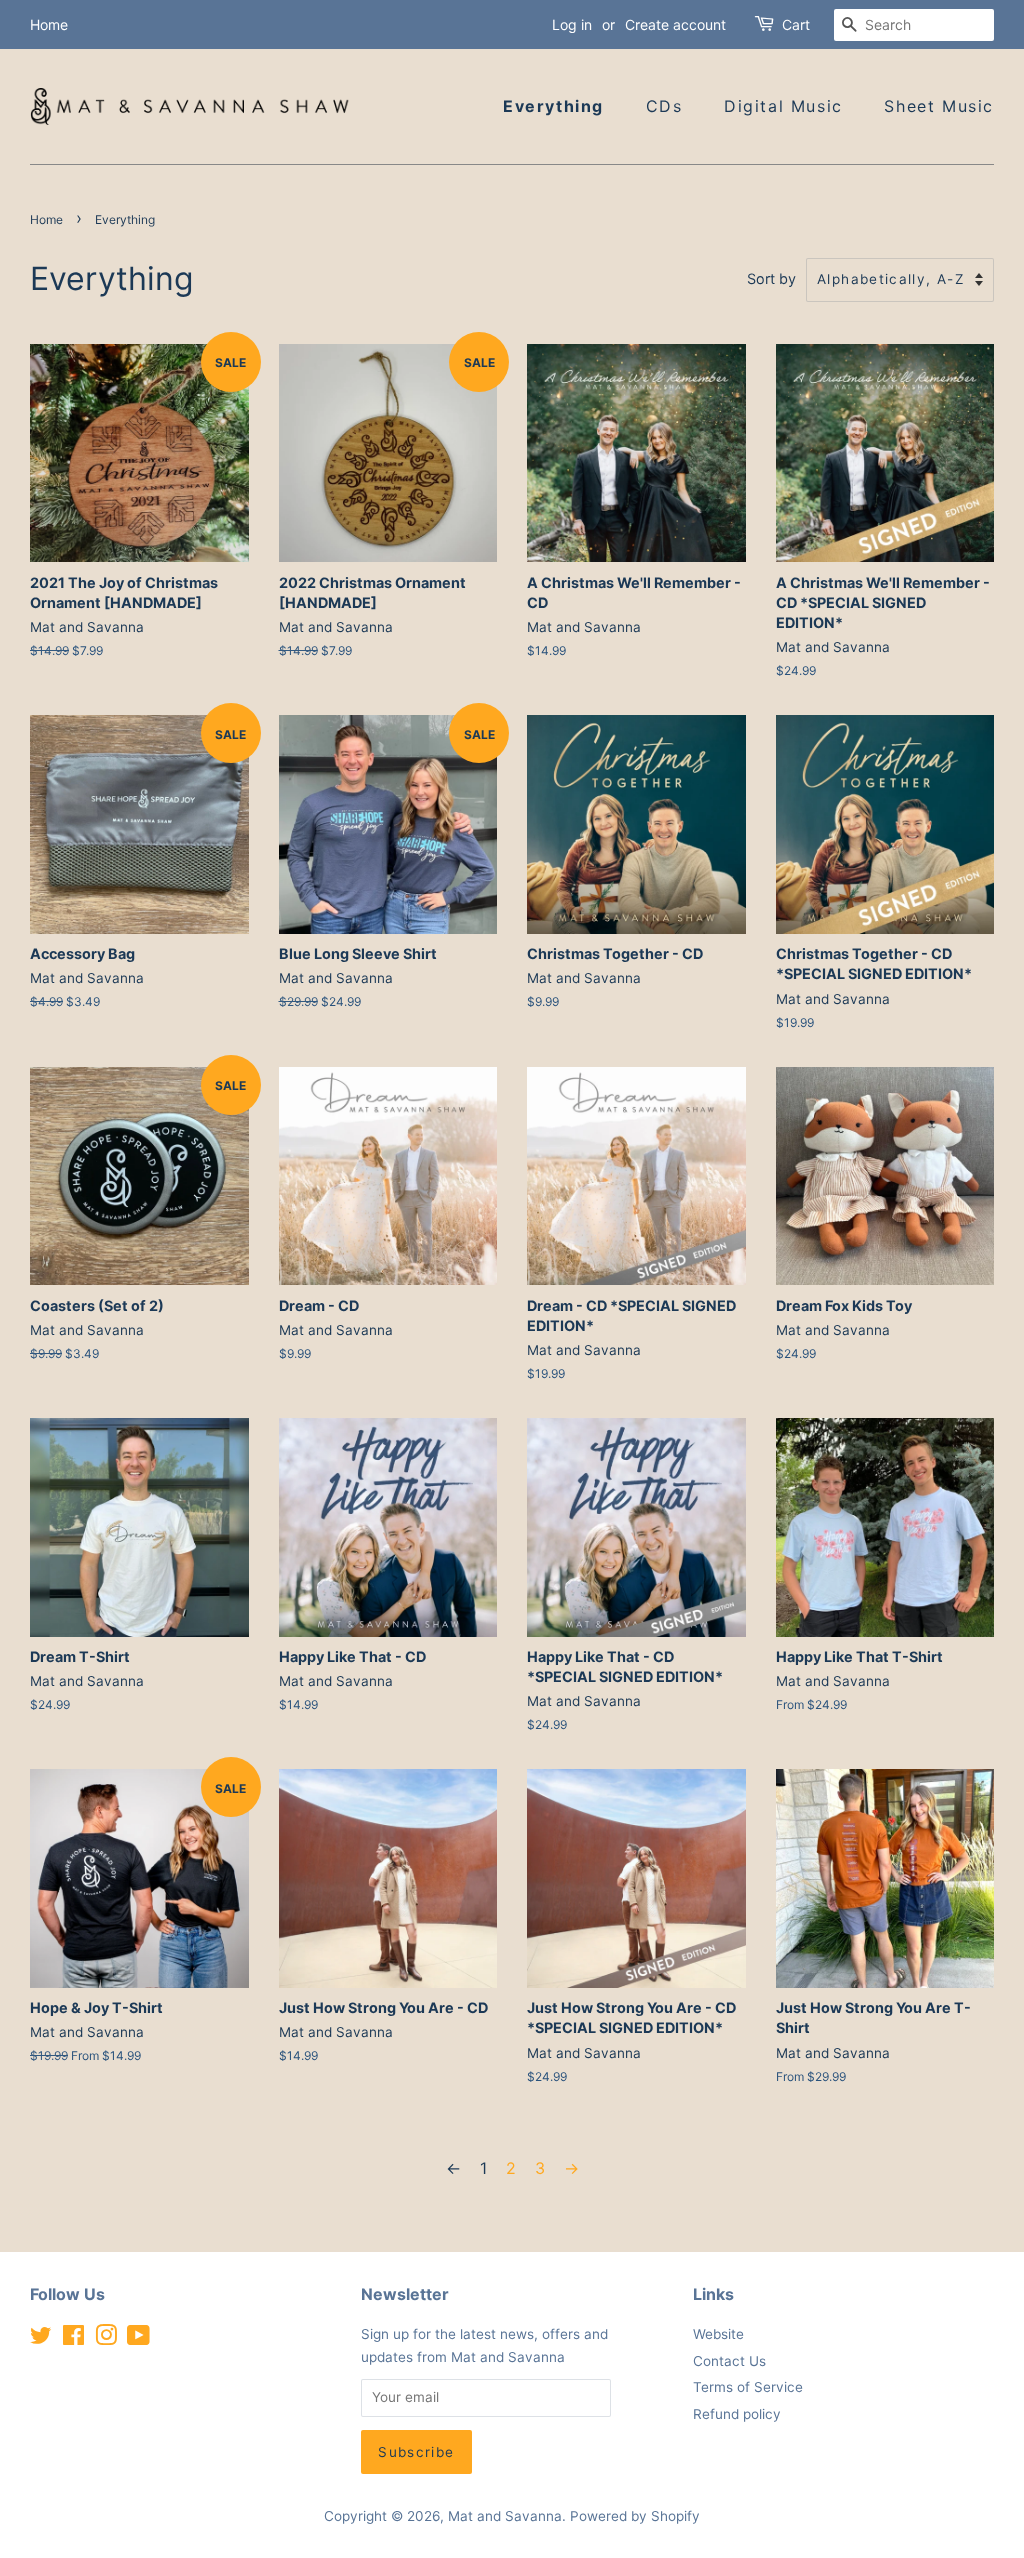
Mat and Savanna (505, 2516)
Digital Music (783, 106)
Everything (553, 106)
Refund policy (737, 2414)
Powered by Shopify (635, 2516)
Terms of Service (748, 2387)
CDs (664, 106)
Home (49, 24)
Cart (796, 24)
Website (718, 2334)
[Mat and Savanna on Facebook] (73, 2339)
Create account (675, 24)
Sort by (771, 278)
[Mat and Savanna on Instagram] (106, 2339)
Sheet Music (939, 106)
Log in (572, 24)
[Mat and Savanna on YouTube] (138, 2339)
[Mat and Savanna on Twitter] (41, 2339)
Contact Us (729, 2361)
